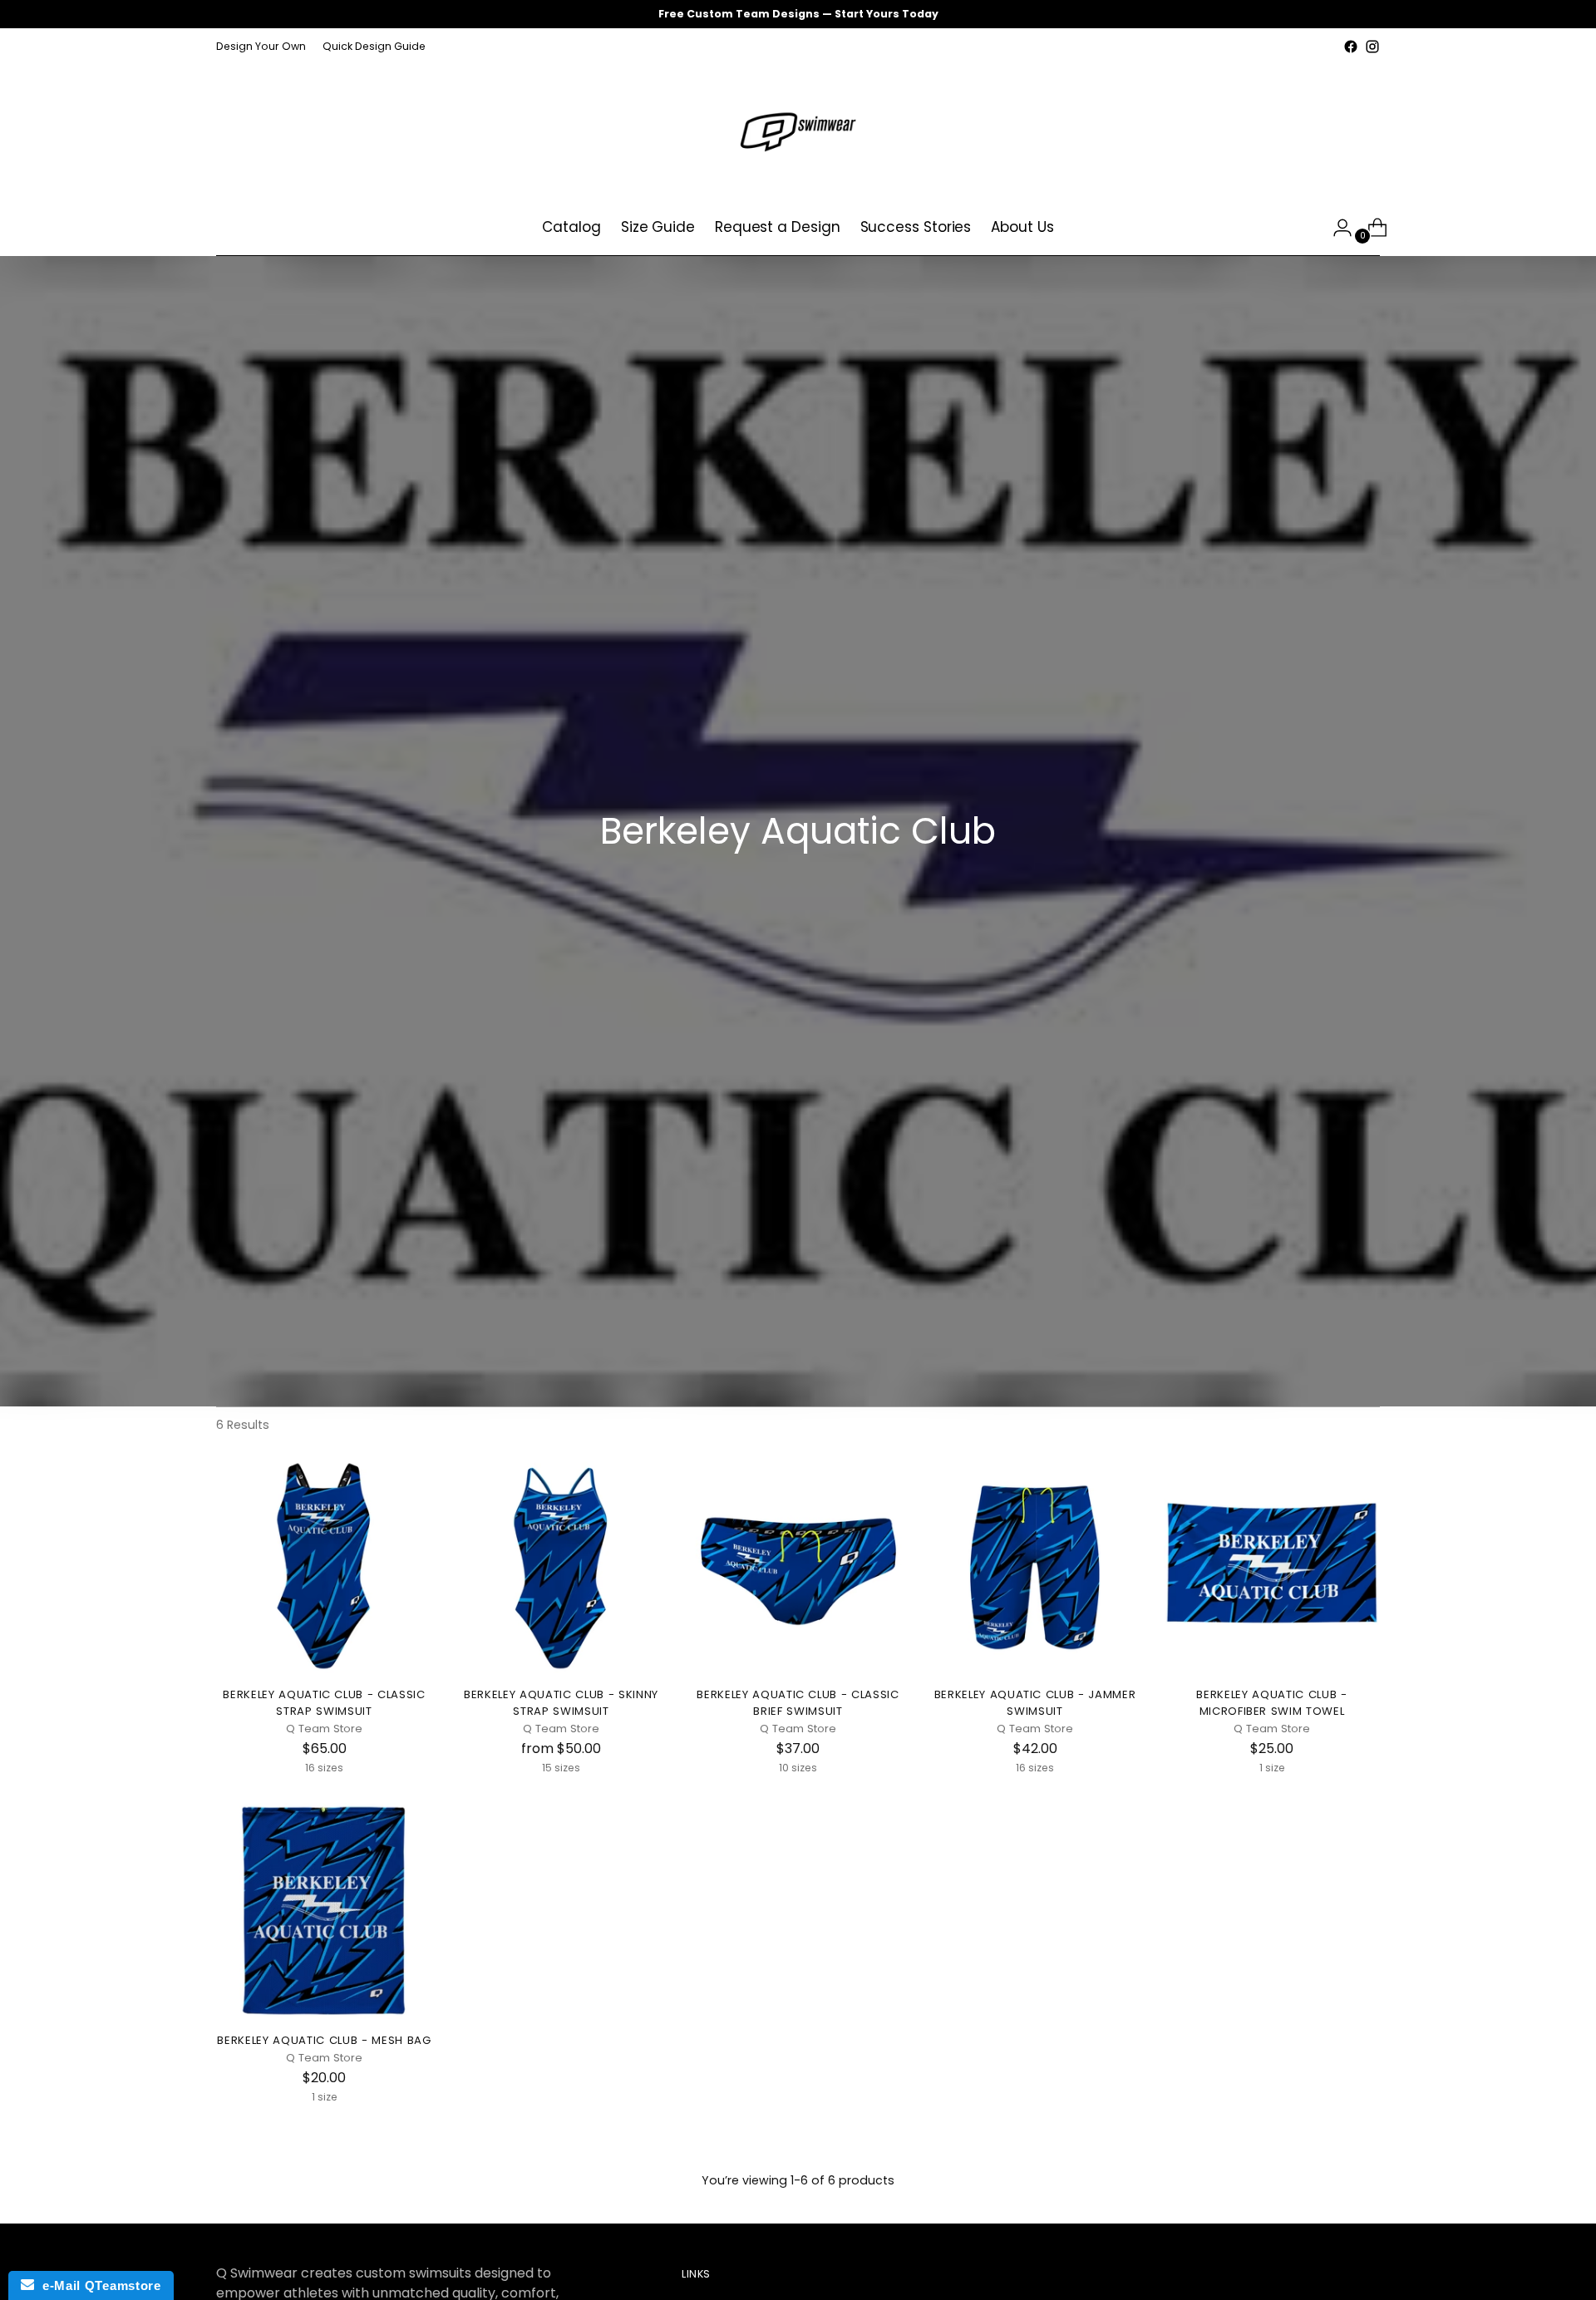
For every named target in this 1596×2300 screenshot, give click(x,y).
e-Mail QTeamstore (97, 2285)
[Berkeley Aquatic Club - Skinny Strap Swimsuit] (561, 1565)
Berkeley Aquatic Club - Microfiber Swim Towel (1271, 1703)
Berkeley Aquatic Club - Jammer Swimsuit (1035, 1703)
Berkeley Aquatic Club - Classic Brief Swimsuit (798, 1703)
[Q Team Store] (798, 129)
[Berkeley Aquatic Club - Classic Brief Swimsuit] (798, 1565)
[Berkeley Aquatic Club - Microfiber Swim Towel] (1272, 1565)
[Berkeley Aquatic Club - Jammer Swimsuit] (1035, 1565)
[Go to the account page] (1336, 228)
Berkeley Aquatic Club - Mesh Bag (324, 2040)
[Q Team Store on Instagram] (1372, 47)
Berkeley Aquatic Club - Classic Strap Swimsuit (324, 1703)
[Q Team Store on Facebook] (1351, 47)
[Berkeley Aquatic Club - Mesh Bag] (324, 1911)
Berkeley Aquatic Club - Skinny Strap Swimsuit (561, 1703)
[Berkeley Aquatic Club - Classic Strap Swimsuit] (324, 1565)
